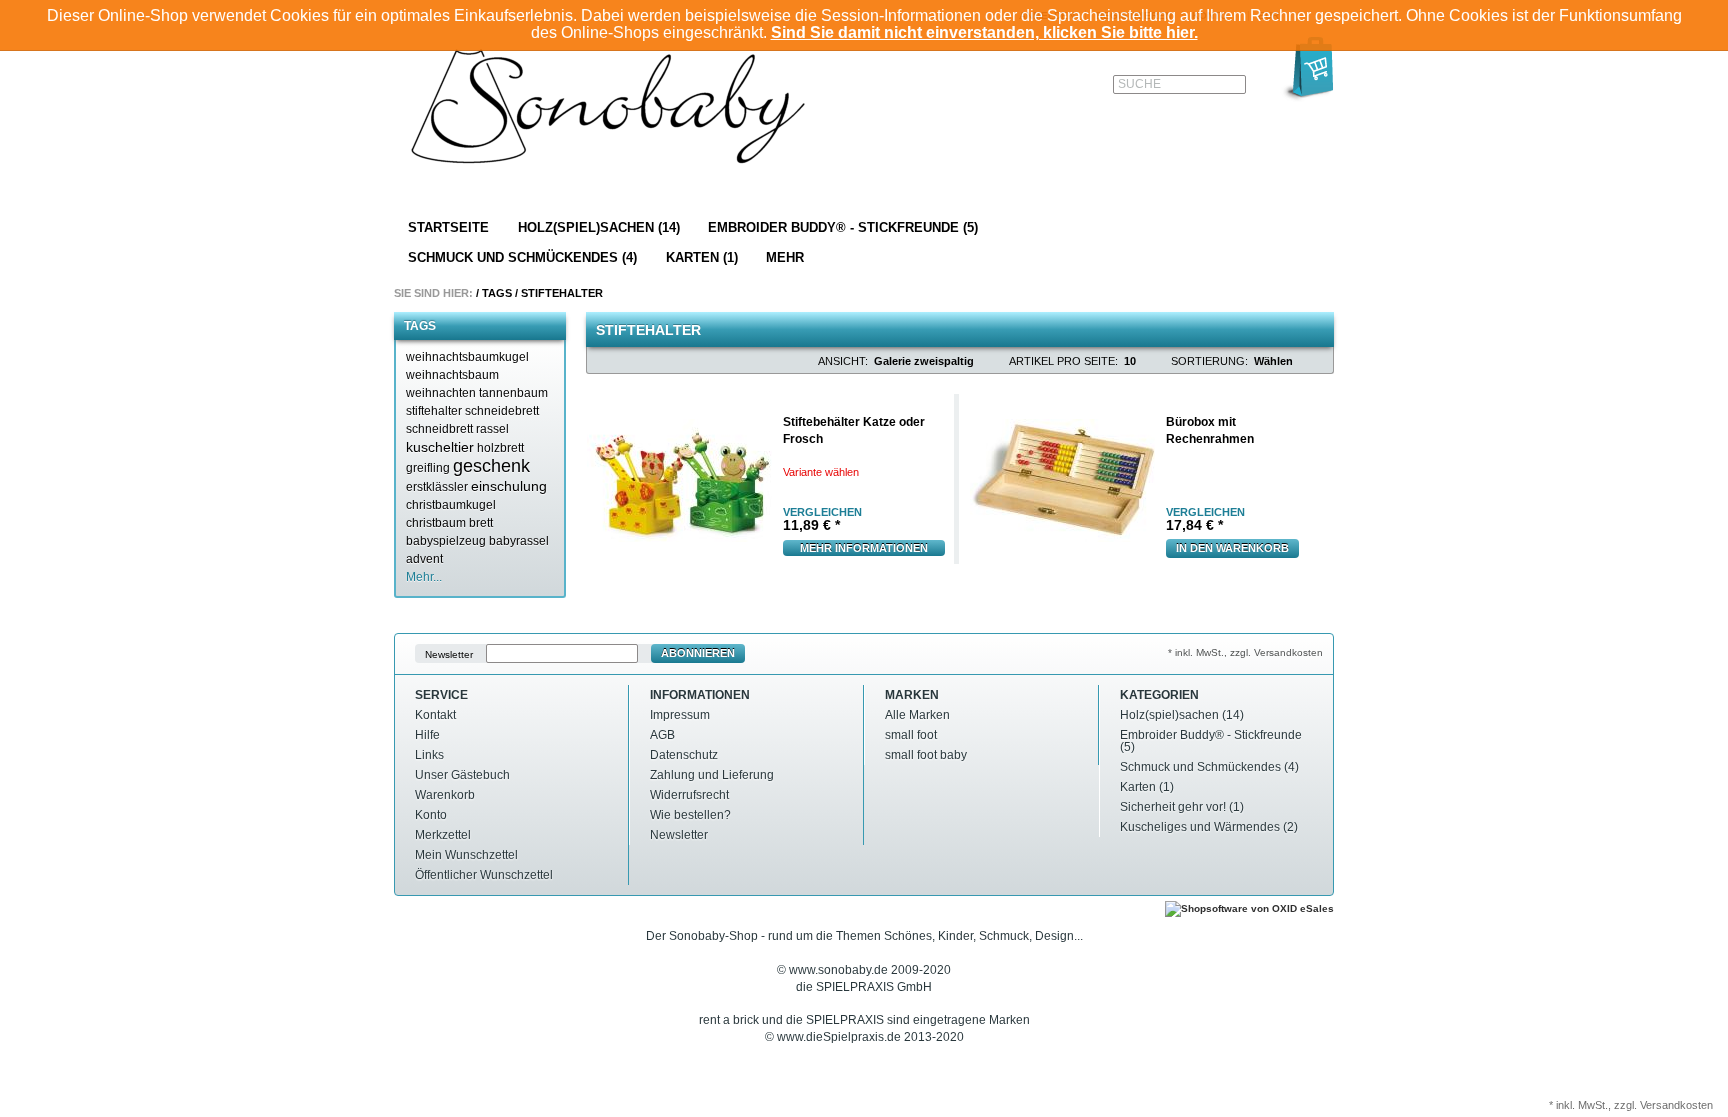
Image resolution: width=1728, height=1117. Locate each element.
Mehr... (424, 577)
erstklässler (437, 487)
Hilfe (427, 735)
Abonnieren (698, 653)
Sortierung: (1209, 361)
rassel (492, 429)
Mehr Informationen (864, 548)
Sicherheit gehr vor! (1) (1182, 807)
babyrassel (519, 541)
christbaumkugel (451, 505)
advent (424, 559)
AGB (662, 735)
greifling (428, 468)
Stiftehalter (562, 293)
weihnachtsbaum (452, 375)
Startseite (448, 227)
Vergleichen (822, 512)
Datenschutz (684, 755)
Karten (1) (702, 257)
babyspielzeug (446, 541)
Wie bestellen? (690, 815)
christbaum (436, 523)
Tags (497, 293)
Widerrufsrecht (689, 795)
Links (429, 755)
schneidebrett (502, 411)
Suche (1139, 84)
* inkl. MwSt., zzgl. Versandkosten (1245, 652)
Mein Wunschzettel (466, 855)
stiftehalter (434, 411)
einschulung (509, 486)
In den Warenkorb (1232, 548)
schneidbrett (439, 429)
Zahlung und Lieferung (712, 775)
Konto (431, 815)
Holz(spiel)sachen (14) (599, 227)
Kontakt (435, 715)
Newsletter (449, 653)
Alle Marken (917, 715)
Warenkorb (445, 795)
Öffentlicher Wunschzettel (484, 875)
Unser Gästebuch (462, 775)
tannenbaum (513, 393)
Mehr (785, 257)
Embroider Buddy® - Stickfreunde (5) (843, 227)
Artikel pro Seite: (1063, 361)
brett (481, 523)
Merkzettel (443, 835)
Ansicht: (843, 361)
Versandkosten (1676, 1105)
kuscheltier (440, 447)
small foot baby (926, 755)
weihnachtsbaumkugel (467, 357)
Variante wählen (821, 472)
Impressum (680, 715)
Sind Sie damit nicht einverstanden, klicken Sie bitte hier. (984, 32)
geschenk (491, 466)
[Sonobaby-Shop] (610, 108)
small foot (911, 735)
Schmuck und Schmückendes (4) (522, 257)
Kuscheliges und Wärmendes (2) (1209, 827)
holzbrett (500, 448)
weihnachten (441, 393)
